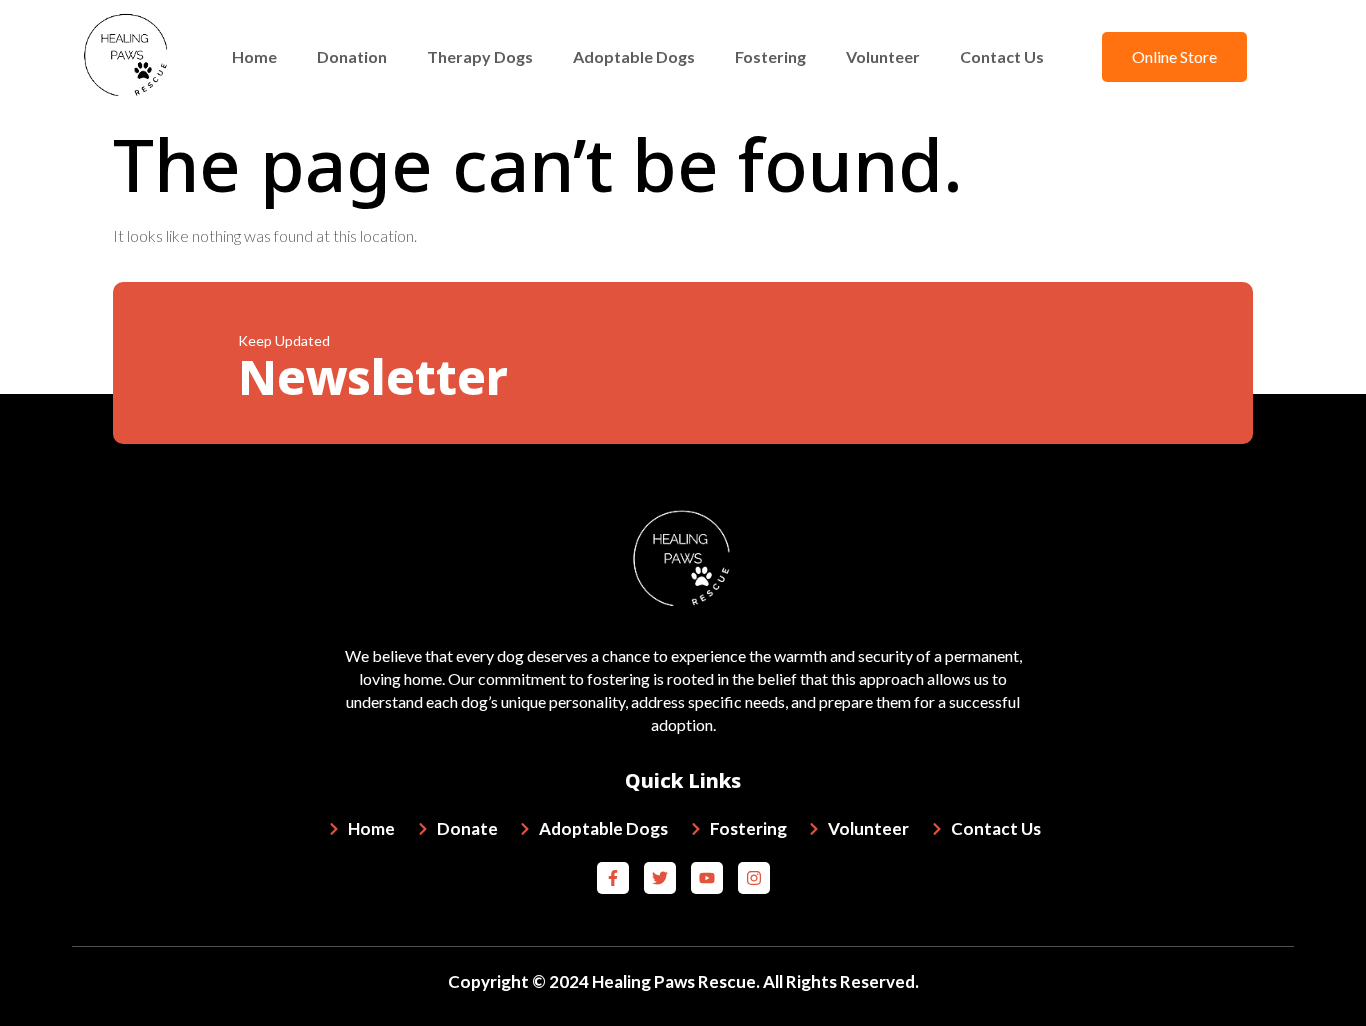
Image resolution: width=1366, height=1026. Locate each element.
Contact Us (1002, 56)
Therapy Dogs (480, 56)
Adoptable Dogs (634, 56)
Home (254, 56)
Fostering (770, 56)
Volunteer (883, 56)
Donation (352, 56)
